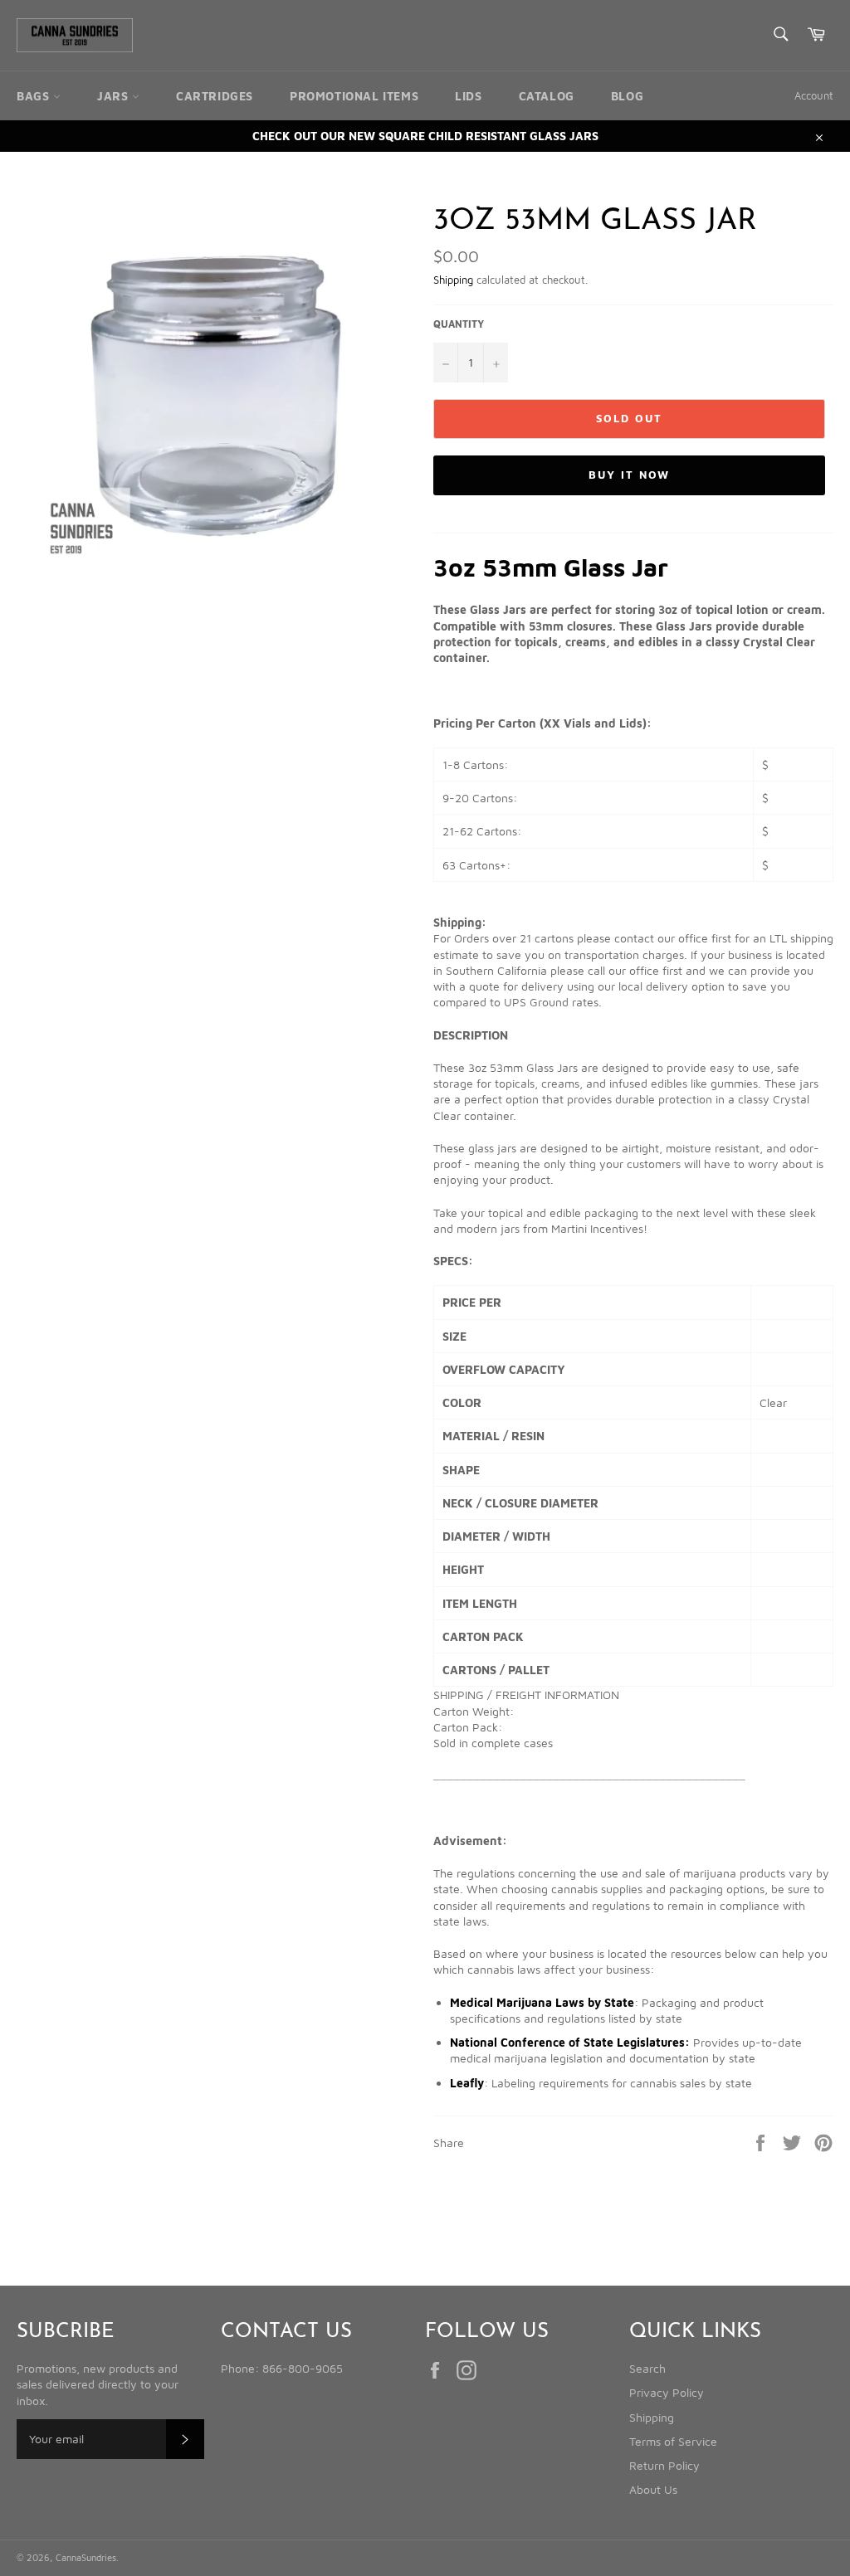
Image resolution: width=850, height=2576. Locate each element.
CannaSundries (86, 2557)
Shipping (453, 280)
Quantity (459, 324)
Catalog (547, 96)
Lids (468, 96)
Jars (115, 96)
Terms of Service (673, 2441)
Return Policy (664, 2465)
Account (814, 95)
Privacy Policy (667, 2392)
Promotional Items (354, 96)
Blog (627, 96)
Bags (35, 96)
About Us (653, 2489)
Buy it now (629, 475)
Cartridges (215, 96)
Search (647, 2368)
